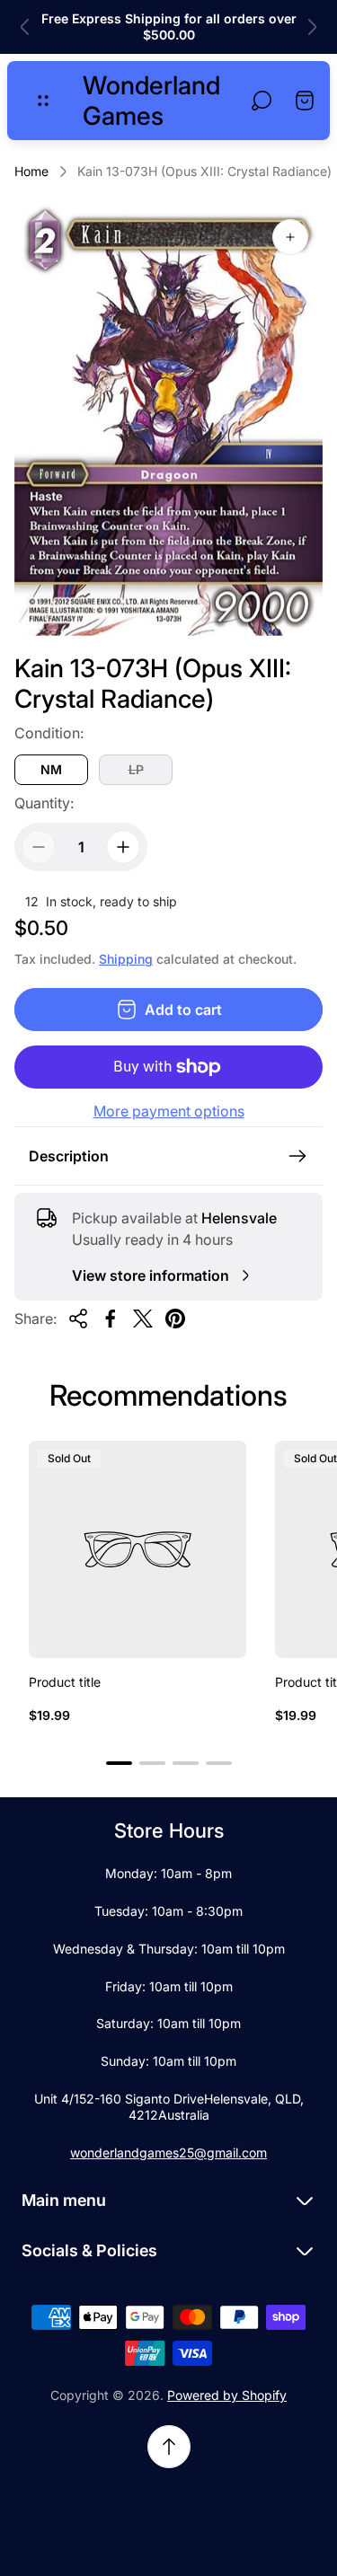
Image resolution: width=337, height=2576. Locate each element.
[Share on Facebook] (111, 1319)
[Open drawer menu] (43, 101)
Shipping (126, 959)
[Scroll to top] (169, 2447)
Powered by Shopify (227, 2395)
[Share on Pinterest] (175, 1319)
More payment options (169, 1111)
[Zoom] (290, 237)
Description (69, 1156)
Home (31, 171)
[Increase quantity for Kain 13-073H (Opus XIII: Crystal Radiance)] (123, 847)
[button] (119, 1763)
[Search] (262, 101)
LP (136, 769)
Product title (65, 1682)
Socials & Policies (89, 2250)
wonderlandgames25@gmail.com (168, 2153)
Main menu (64, 2200)
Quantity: (44, 803)
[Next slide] (312, 27)
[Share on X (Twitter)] (143, 1319)
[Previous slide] (25, 27)
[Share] (78, 1319)
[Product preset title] (137, 1549)
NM (51, 769)
